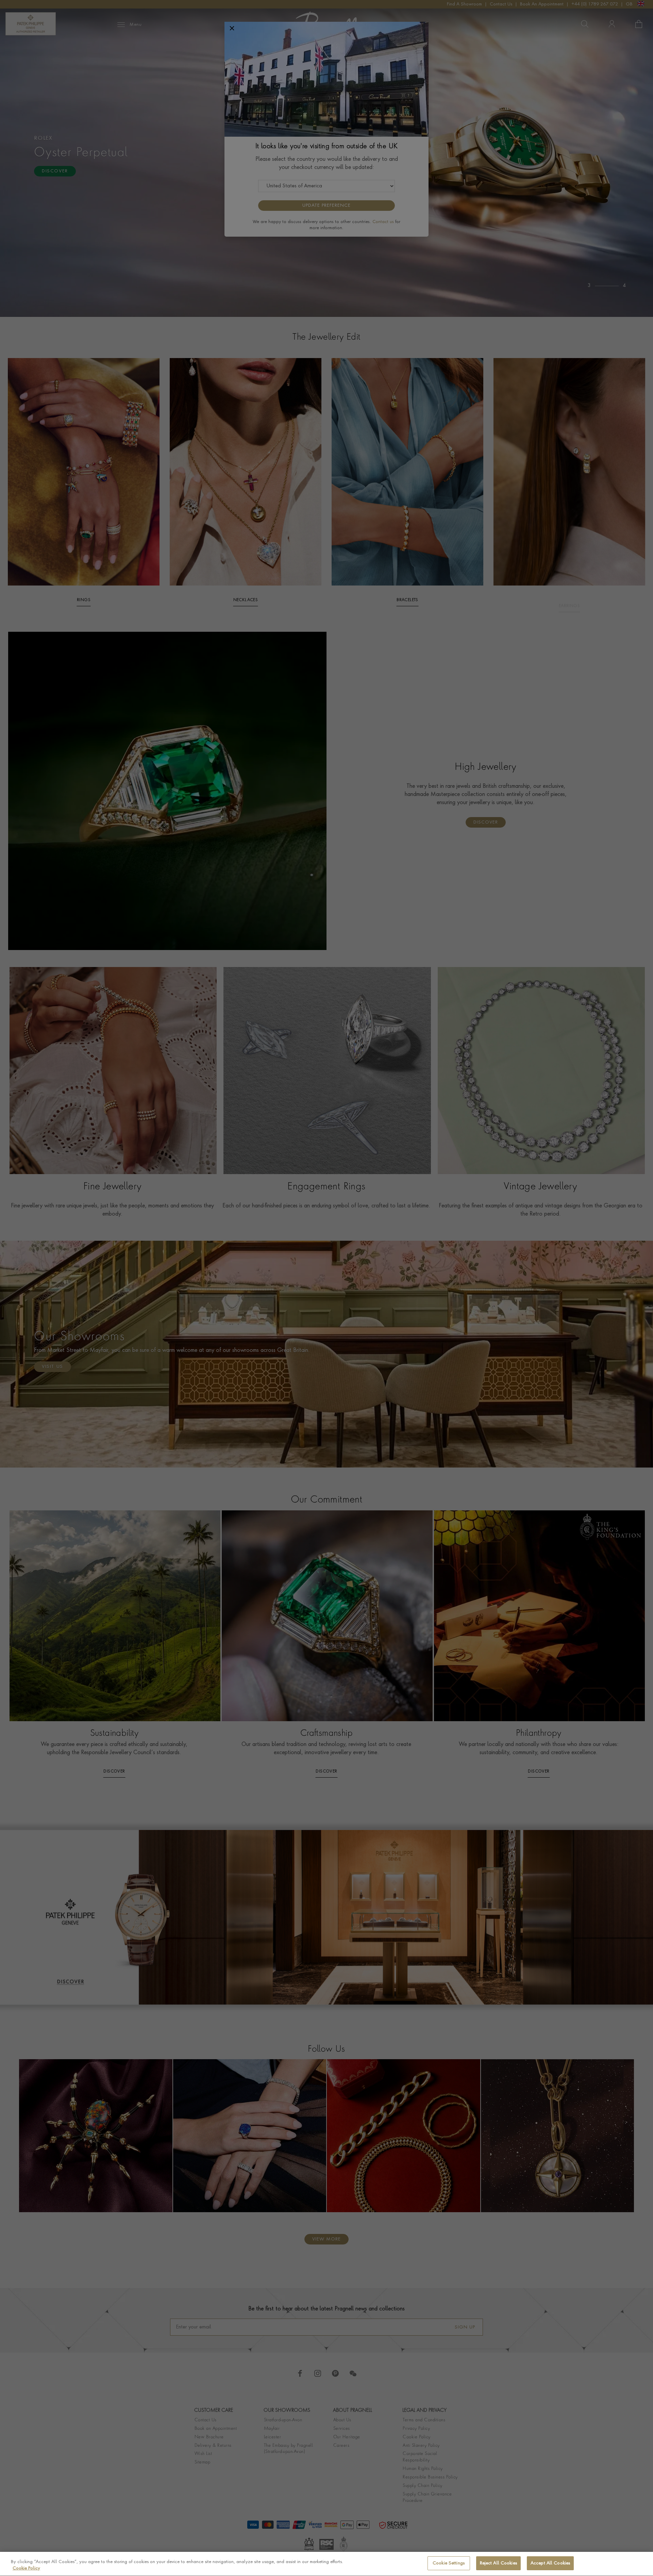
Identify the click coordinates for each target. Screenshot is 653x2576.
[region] (326, 2564)
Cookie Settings (449, 2563)
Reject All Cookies (498, 2563)
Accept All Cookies (550, 2563)
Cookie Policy (26, 2569)
